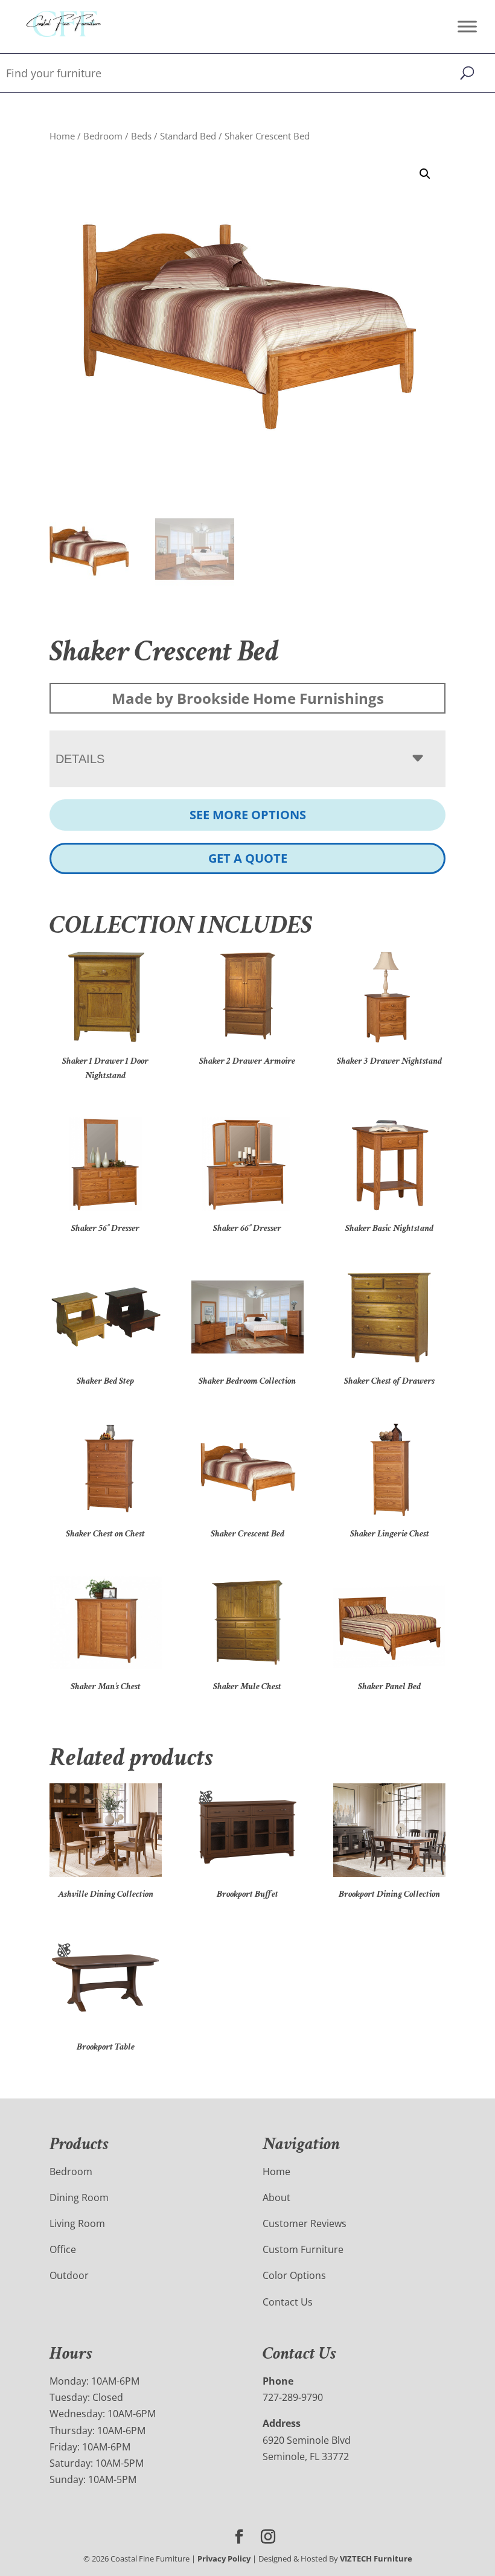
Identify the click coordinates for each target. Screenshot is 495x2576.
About (276, 2197)
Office (63, 2249)
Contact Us (288, 2302)
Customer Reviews (305, 2223)
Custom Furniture (303, 2249)
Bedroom (103, 136)
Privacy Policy (224, 2558)
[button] (425, 174)
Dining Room (79, 2197)
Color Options (294, 2275)
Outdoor (69, 2275)
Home (62, 136)
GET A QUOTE (248, 858)
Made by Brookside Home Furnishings (248, 698)
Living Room (77, 2223)
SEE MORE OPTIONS (248, 815)
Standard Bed (188, 136)
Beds (141, 136)
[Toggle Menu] (467, 26)
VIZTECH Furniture (376, 2558)
